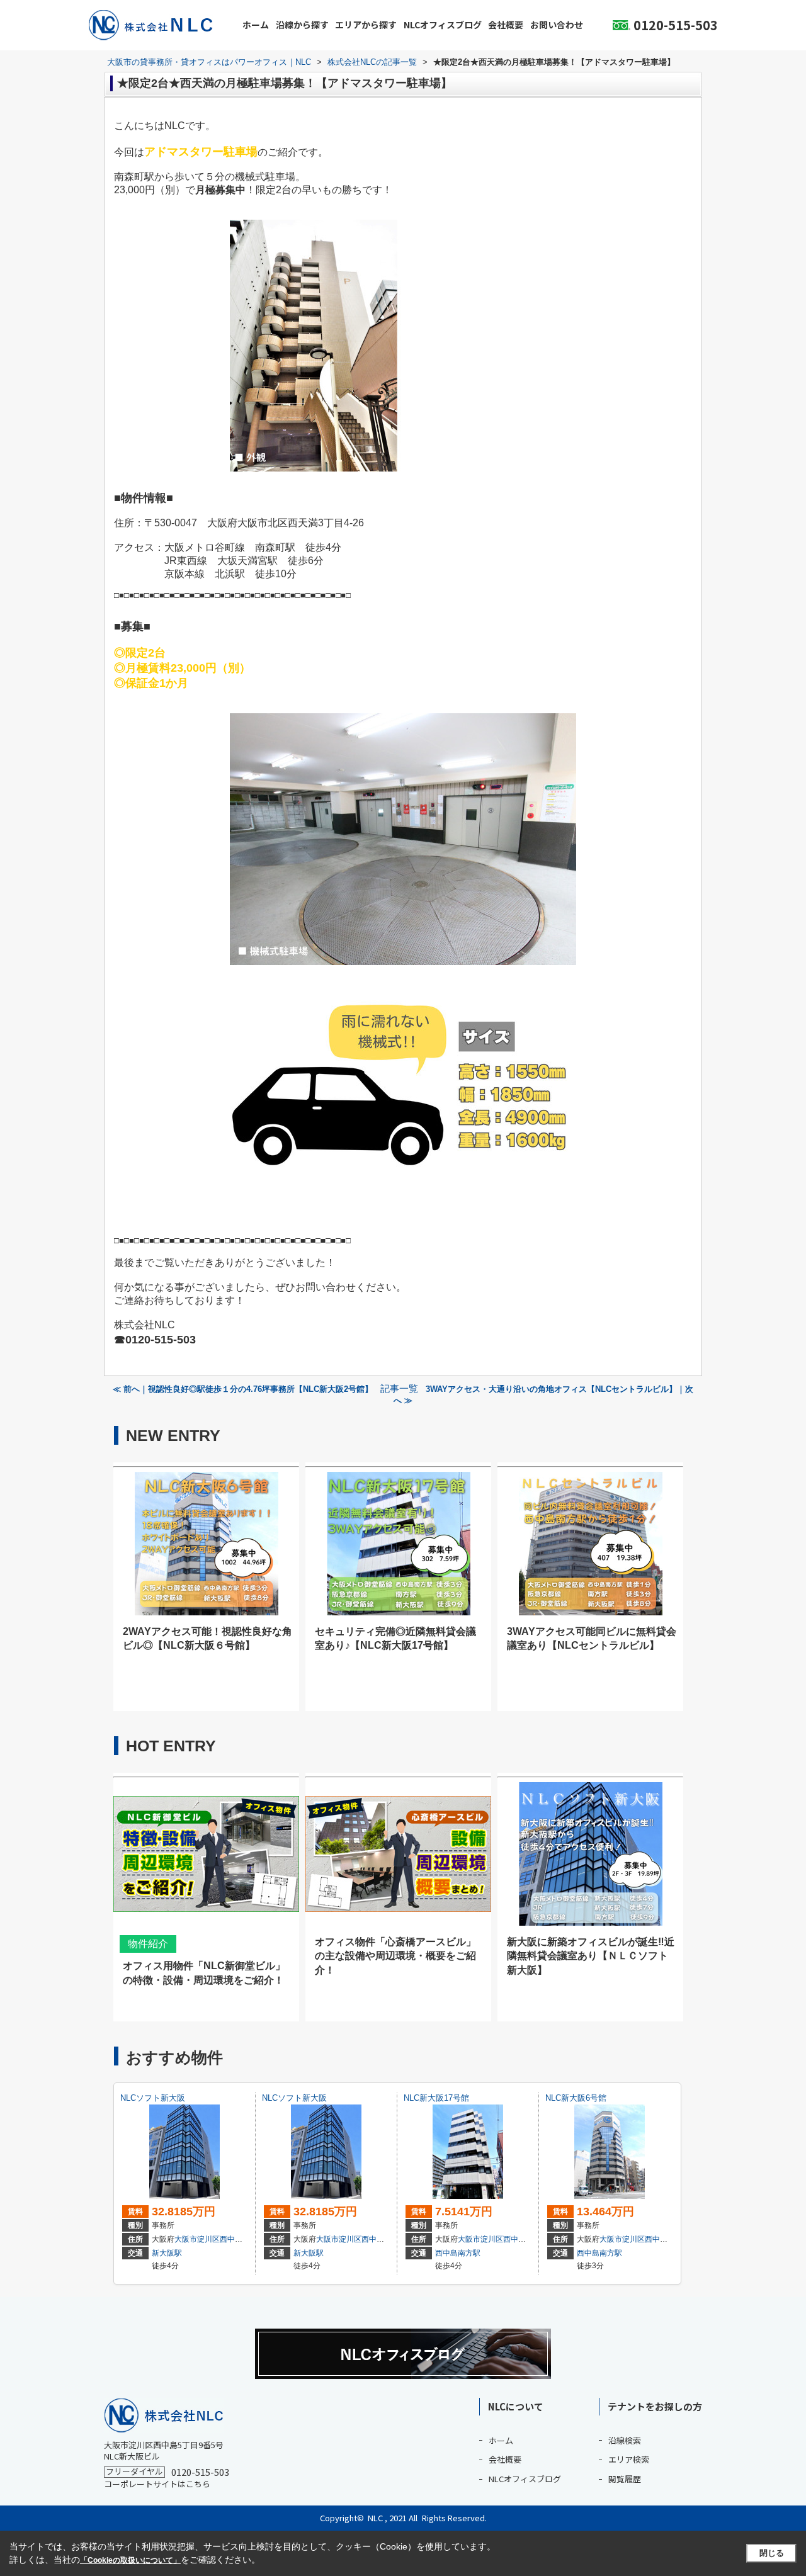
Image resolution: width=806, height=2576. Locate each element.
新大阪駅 (167, 2253)
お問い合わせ (557, 25)
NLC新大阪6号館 (576, 2098)
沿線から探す (302, 25)
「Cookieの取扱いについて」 (130, 2560)
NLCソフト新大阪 (153, 2098)
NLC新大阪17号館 (436, 2098)
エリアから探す (366, 25)
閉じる (772, 2553)
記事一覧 (399, 1389)
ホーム (256, 25)
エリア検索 (629, 2459)
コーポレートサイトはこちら (157, 2484)
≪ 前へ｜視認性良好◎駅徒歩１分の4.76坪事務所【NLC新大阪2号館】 (243, 1389)
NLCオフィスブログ (443, 25)
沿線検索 (625, 2440)
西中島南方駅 (458, 2253)
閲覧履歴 (625, 2479)
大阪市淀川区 (197, 2239)
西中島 (231, 2239)
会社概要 (506, 25)
